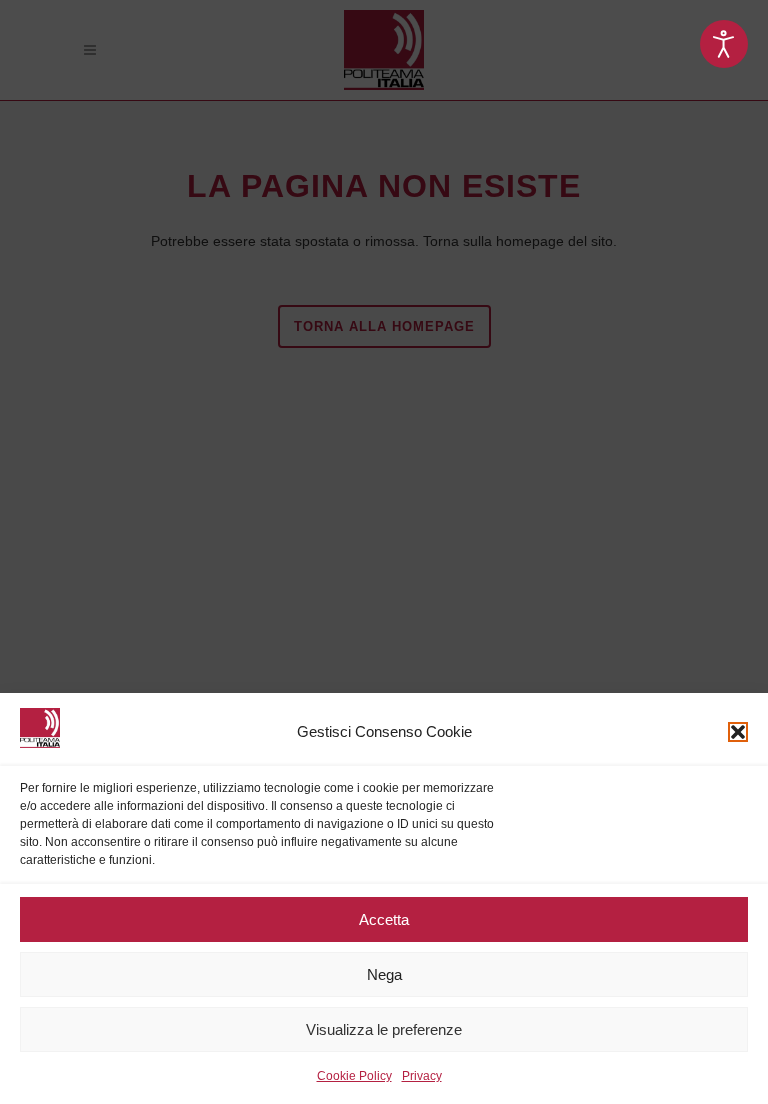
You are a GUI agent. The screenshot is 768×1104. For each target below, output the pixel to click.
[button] (738, 732)
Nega (384, 974)
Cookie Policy (354, 1076)
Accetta (384, 919)
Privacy (422, 1076)
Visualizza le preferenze (384, 1029)
